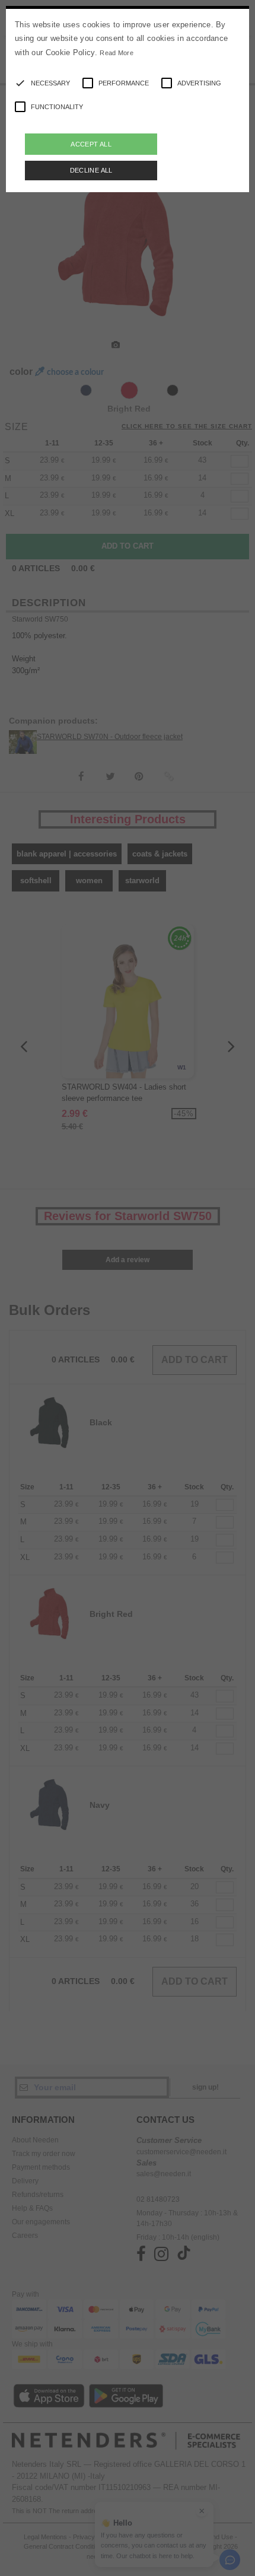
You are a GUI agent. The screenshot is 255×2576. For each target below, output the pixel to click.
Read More (117, 53)
